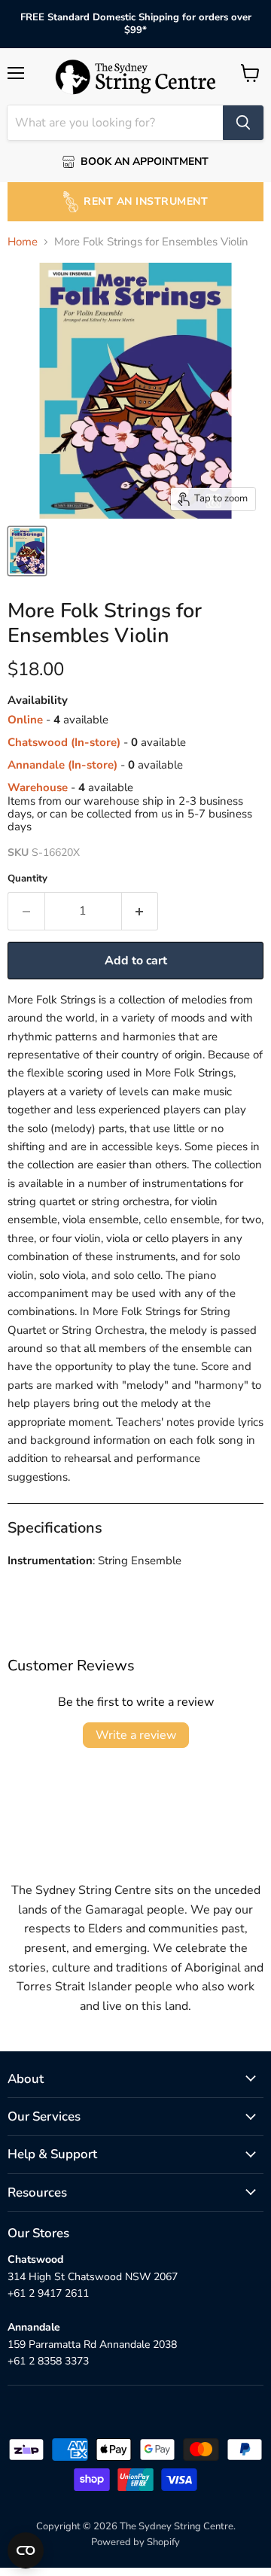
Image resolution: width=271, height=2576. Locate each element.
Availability (38, 700)
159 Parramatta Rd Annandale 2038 (92, 2345)
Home (23, 242)
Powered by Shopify (135, 2542)
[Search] (243, 123)
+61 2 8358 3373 (48, 2361)
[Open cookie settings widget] (26, 2550)
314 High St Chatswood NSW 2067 (93, 2277)
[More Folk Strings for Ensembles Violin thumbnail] (27, 551)
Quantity (27, 879)
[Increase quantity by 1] (140, 911)
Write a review (136, 1735)
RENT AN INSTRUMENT (146, 201)
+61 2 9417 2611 (48, 2293)
